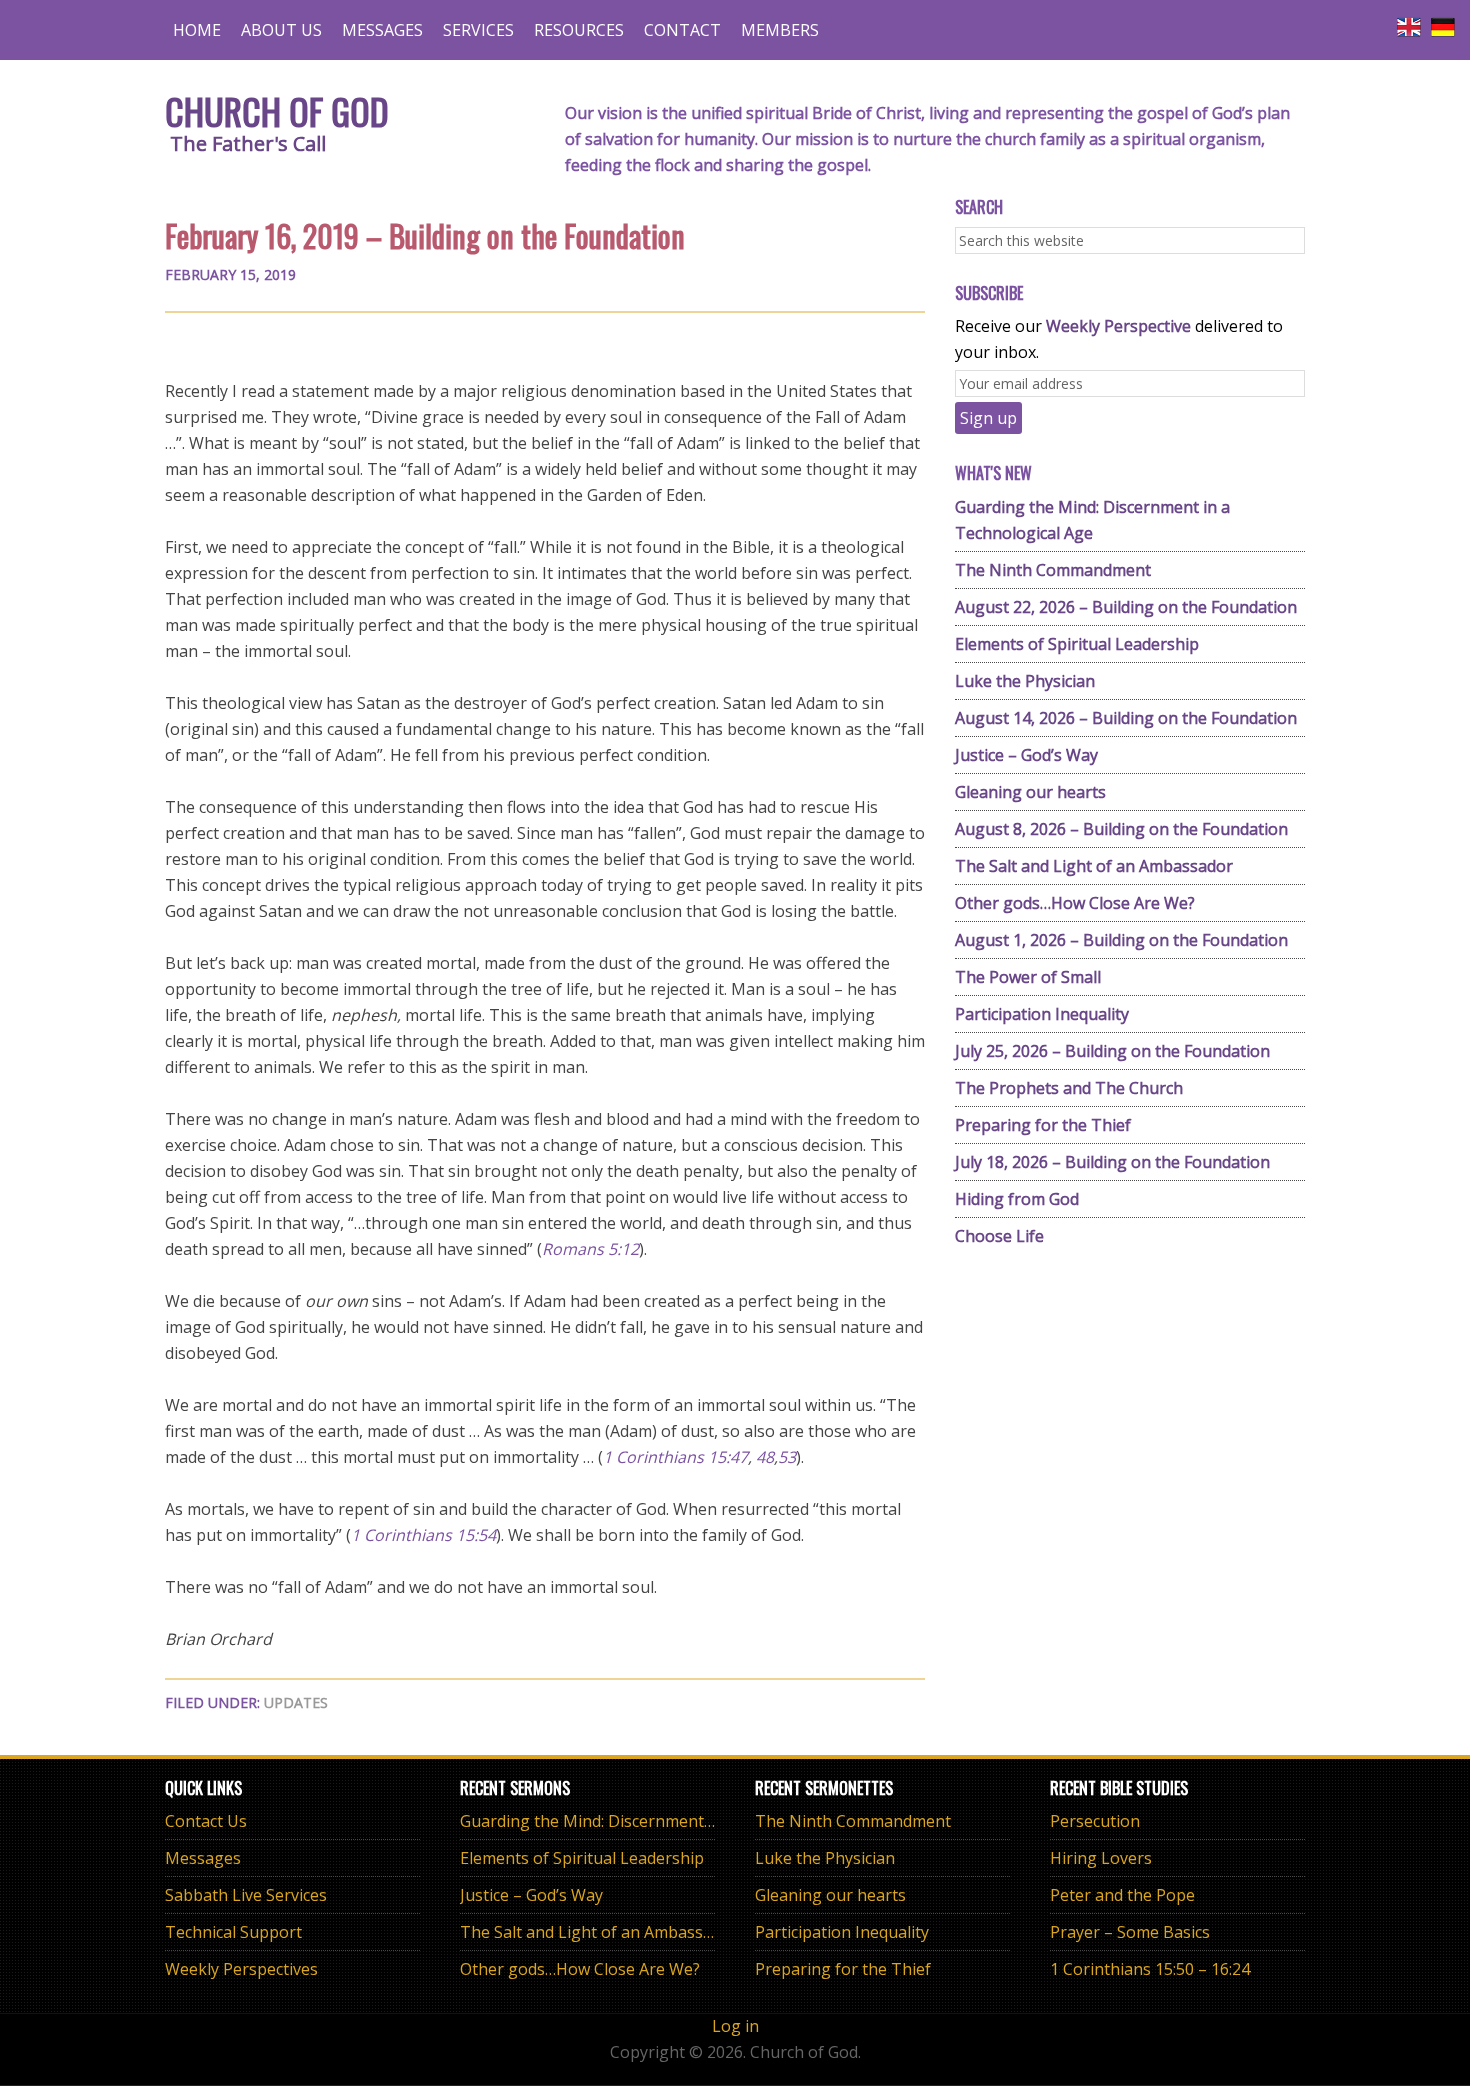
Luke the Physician (1025, 681)
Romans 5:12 (590, 1249)
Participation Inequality (1042, 1014)
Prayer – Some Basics (1130, 1932)
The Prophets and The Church (1069, 1088)
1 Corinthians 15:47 (675, 1457)
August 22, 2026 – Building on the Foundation (1126, 607)
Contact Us (206, 1821)
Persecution (1095, 1821)
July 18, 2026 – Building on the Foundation (1112, 1162)
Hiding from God (1017, 1199)
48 (765, 1457)
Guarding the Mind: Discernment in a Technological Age (668, 1821)
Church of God (277, 110)
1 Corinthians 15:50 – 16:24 (1150, 1969)
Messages (203, 1858)
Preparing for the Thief (1043, 1125)
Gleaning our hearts (1030, 792)
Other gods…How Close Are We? (1075, 903)
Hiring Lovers (1101, 1858)
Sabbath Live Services (246, 1895)
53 (787, 1457)
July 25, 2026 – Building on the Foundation (1112, 1051)
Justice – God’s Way (1026, 755)
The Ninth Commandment (1053, 570)
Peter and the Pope (1122, 1895)
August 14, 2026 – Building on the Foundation (1126, 718)
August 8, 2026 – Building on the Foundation (1121, 829)
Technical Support (233, 1932)
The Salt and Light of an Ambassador (1094, 866)
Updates (296, 1702)
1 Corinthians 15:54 (423, 1535)
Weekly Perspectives (241, 1969)
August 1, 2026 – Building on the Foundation (1121, 940)
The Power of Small (1028, 977)
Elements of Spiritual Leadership (1077, 644)
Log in (735, 2026)
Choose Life (999, 1236)
